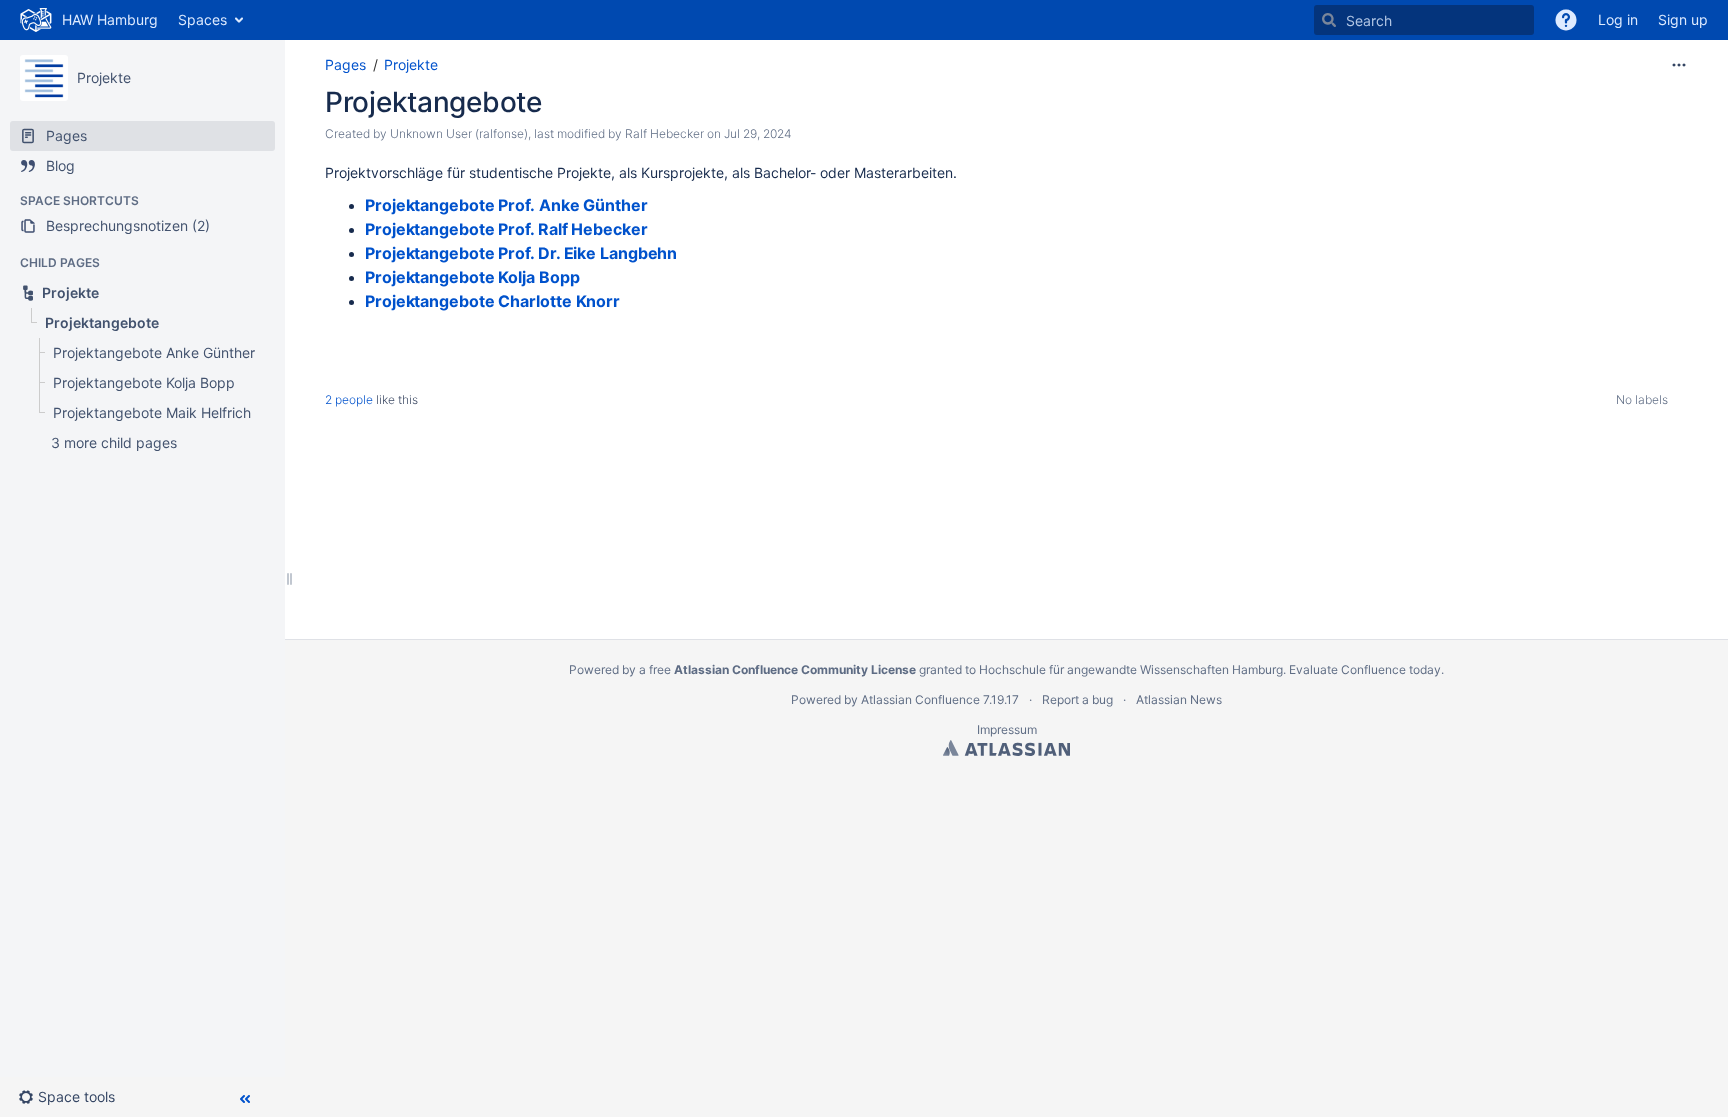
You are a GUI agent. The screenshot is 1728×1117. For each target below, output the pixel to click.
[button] (74, 1097)
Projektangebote (433, 102)
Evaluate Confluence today (1365, 669)
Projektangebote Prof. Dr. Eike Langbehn (521, 253)
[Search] (1329, 20)
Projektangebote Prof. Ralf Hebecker (506, 229)
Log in (1618, 19)
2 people (349, 399)
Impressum (1007, 729)
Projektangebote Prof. (506, 205)
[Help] (1566, 20)
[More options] (1679, 65)
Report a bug (1077, 699)
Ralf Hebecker (664, 133)
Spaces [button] (202, 19)
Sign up (1683, 19)
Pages (345, 64)
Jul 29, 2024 (758, 133)
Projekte (104, 77)
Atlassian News (1179, 699)
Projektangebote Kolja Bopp (472, 277)
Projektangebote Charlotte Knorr (492, 301)
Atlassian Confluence (920, 699)
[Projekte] (44, 78)
